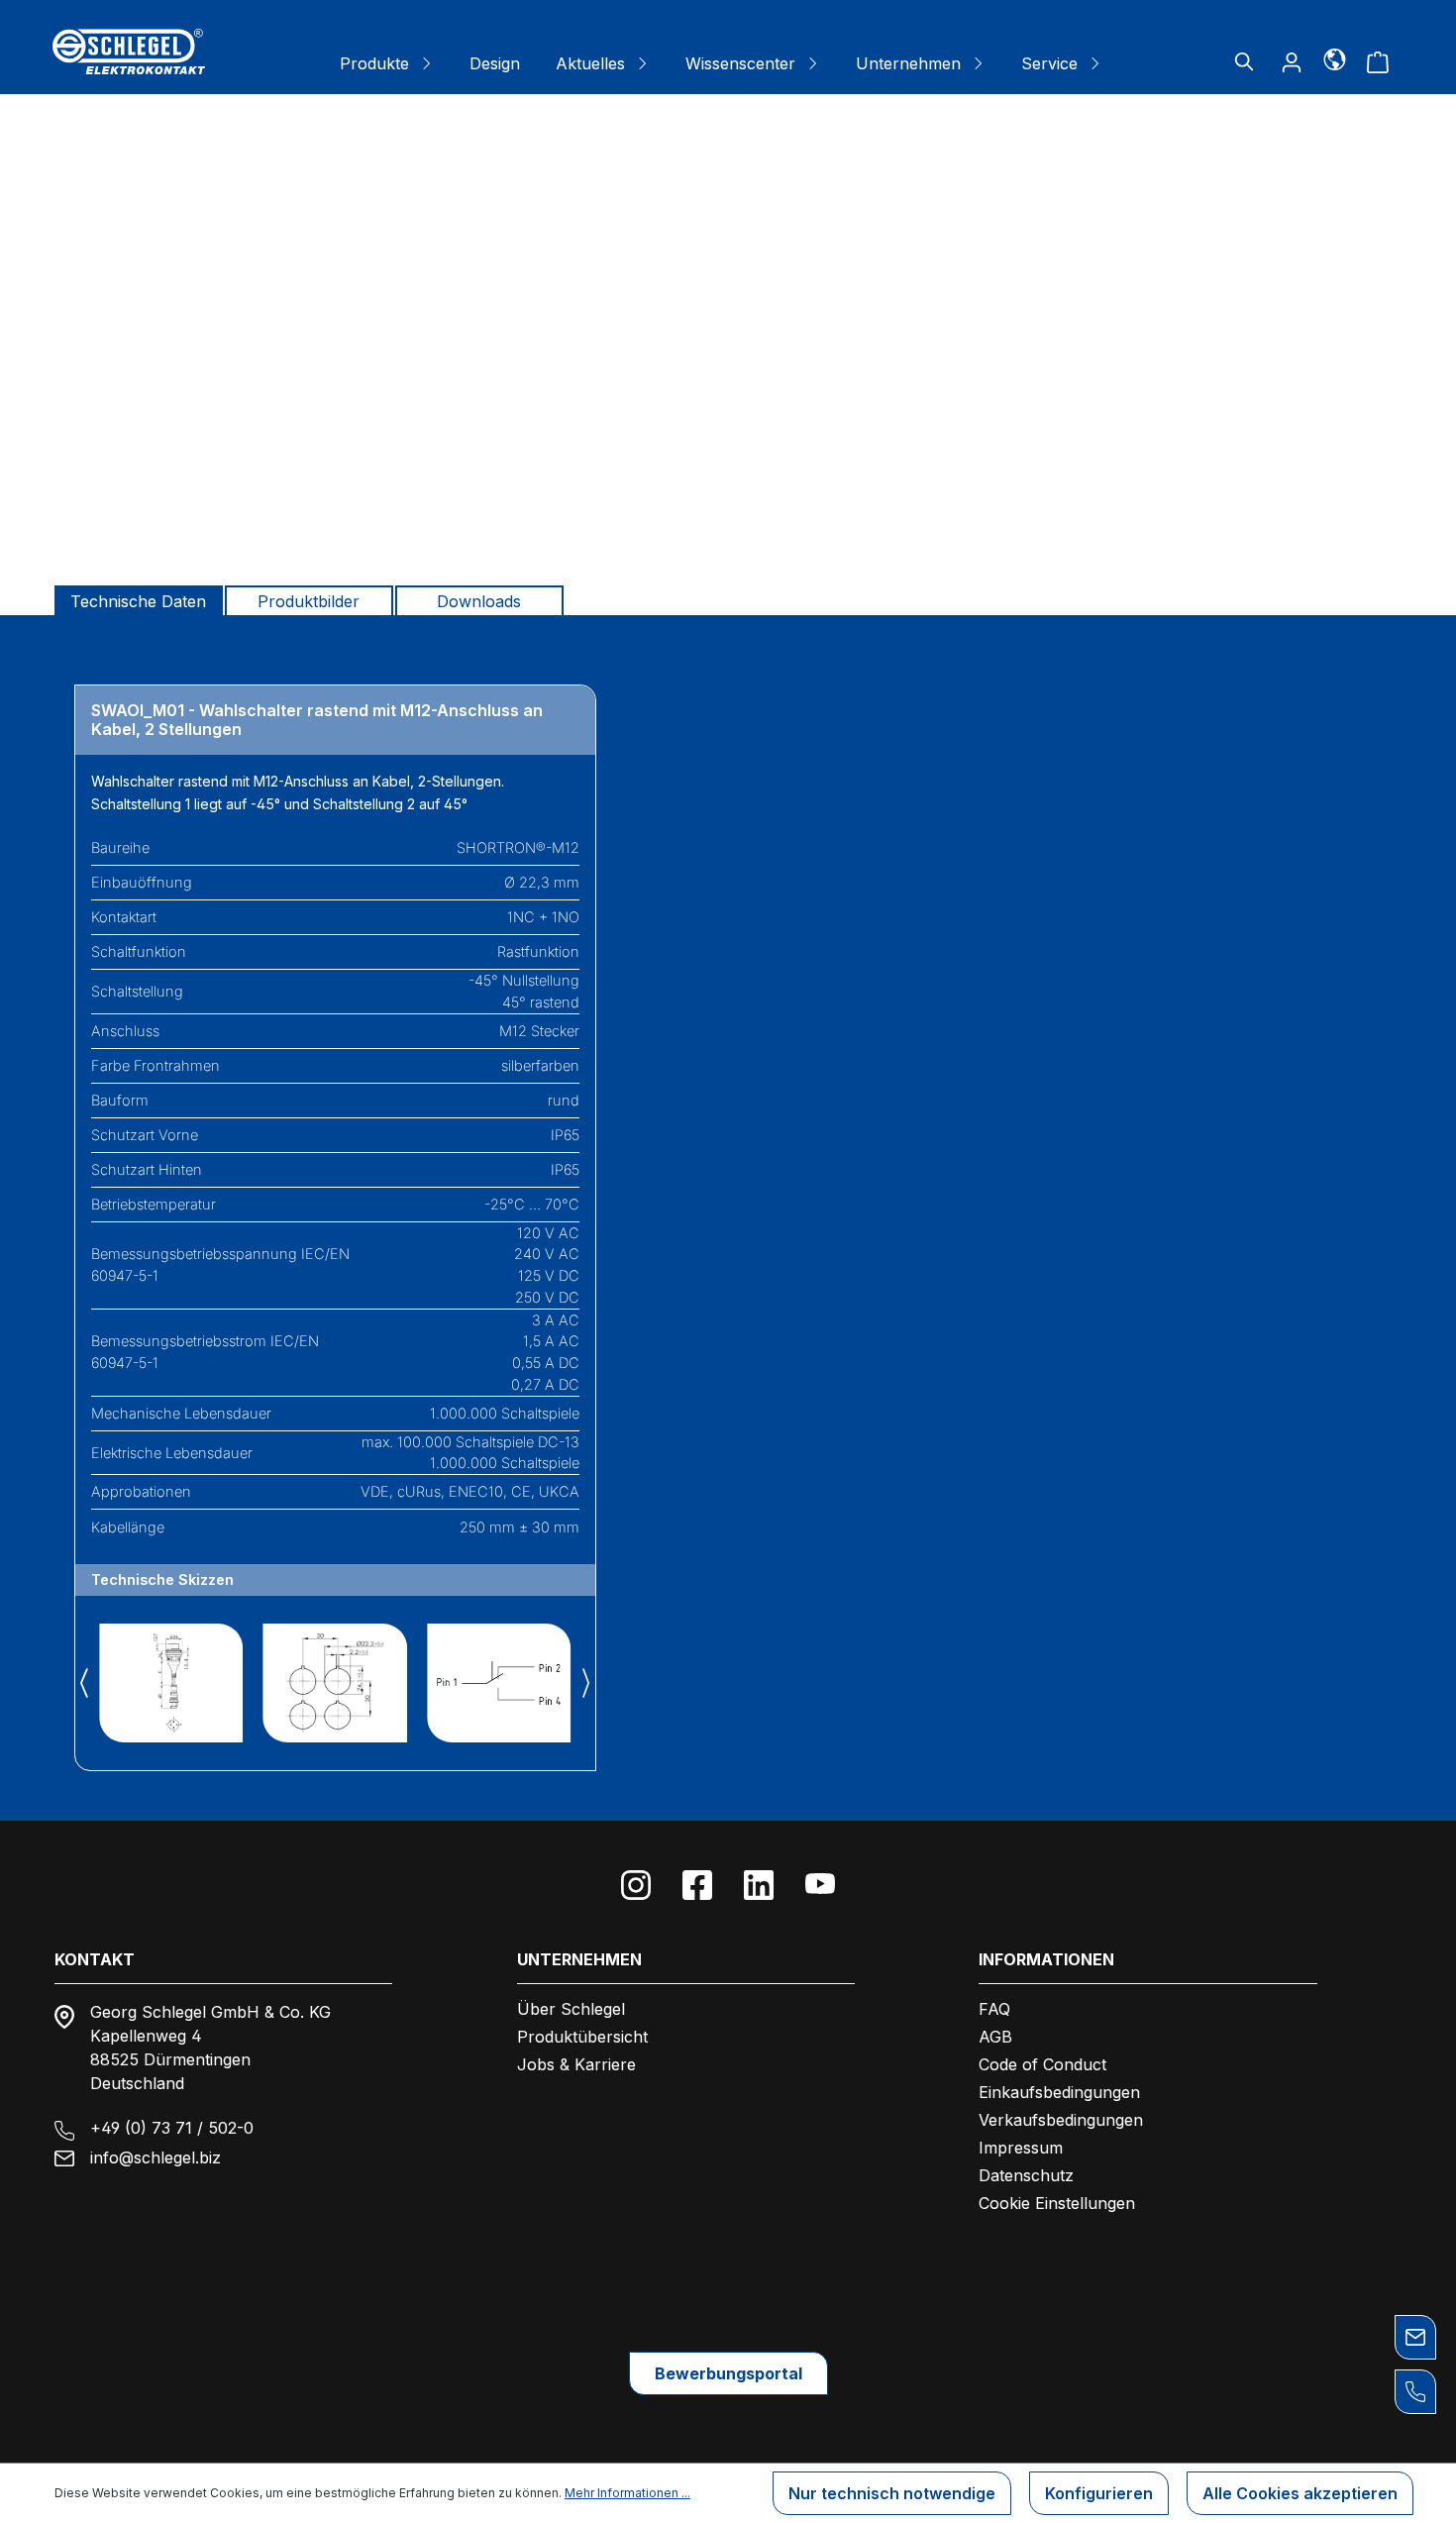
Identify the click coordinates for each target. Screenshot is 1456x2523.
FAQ (994, 2009)
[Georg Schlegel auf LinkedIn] (759, 1885)
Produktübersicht (582, 2037)
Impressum (1021, 2148)
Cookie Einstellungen (1057, 2203)
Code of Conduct (1042, 2064)
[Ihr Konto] (1292, 61)
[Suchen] (1244, 61)
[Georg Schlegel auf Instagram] (636, 1885)
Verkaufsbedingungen (1061, 2120)
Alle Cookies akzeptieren (1300, 2493)
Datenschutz (1026, 2175)
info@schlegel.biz (156, 2157)
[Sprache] (1335, 58)
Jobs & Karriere (576, 2064)
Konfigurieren (1099, 2493)
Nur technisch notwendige (892, 2493)
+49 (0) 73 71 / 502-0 (172, 2128)
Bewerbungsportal (728, 2373)
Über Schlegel (571, 2009)
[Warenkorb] (1378, 61)
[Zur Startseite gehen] (129, 52)
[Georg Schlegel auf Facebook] (697, 1885)
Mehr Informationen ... (627, 2493)
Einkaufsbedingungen (1059, 2092)
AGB (995, 2037)
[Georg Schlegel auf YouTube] (820, 1885)
